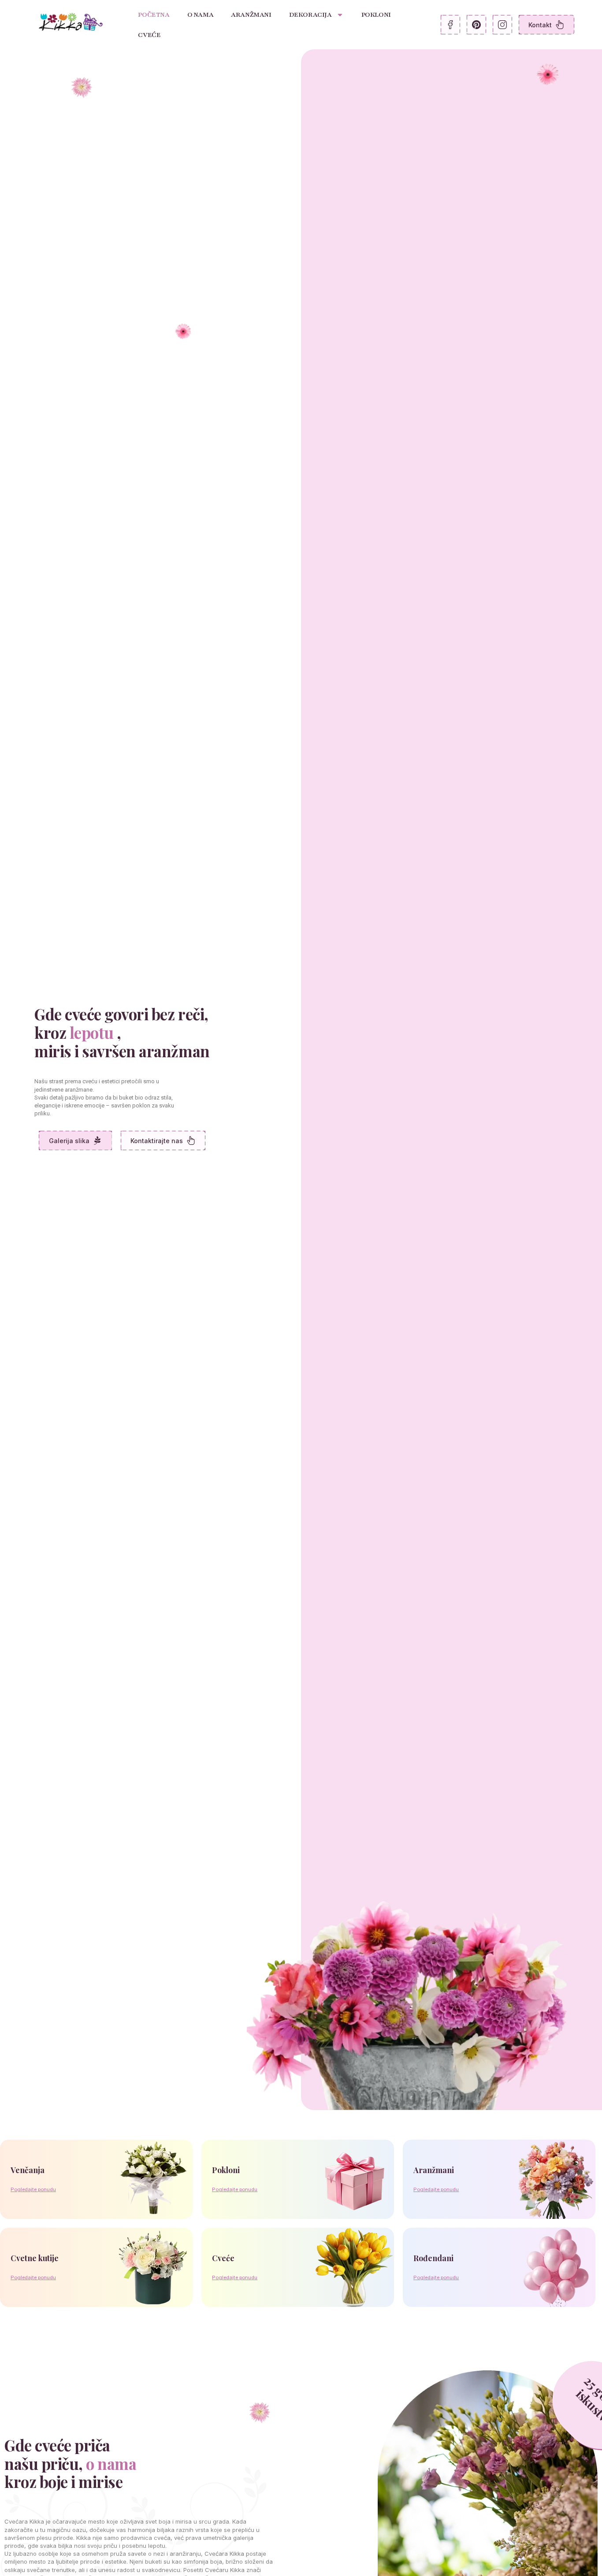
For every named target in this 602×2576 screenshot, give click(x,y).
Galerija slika (69, 1141)
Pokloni (376, 15)
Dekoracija (310, 15)
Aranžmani (251, 15)
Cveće (149, 35)
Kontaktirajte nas (157, 1141)
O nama (201, 15)
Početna (154, 15)
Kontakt (540, 25)
